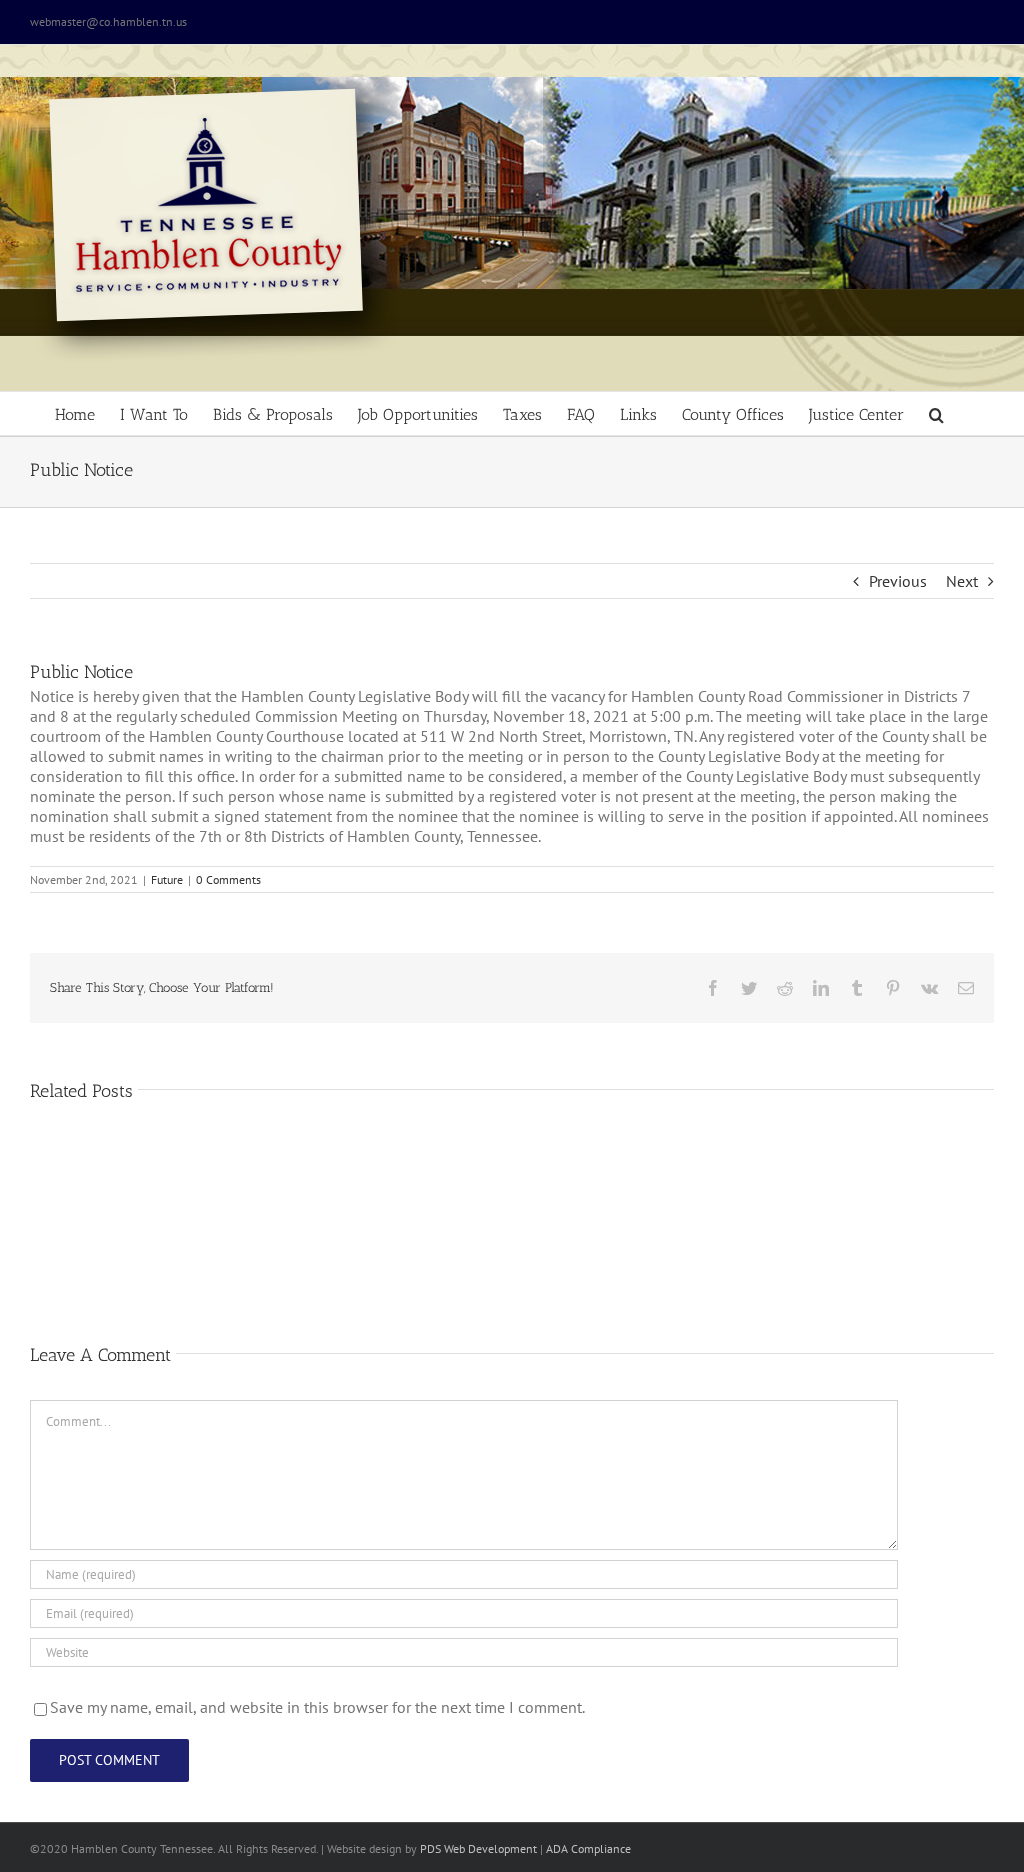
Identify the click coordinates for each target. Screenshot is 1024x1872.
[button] (936, 413)
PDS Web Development (478, 1848)
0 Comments (228, 879)
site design (375, 1848)
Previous (898, 581)
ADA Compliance (588, 1848)
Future (167, 879)
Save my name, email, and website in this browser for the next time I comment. (317, 1707)
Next (962, 581)
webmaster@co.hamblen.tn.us (108, 21)
